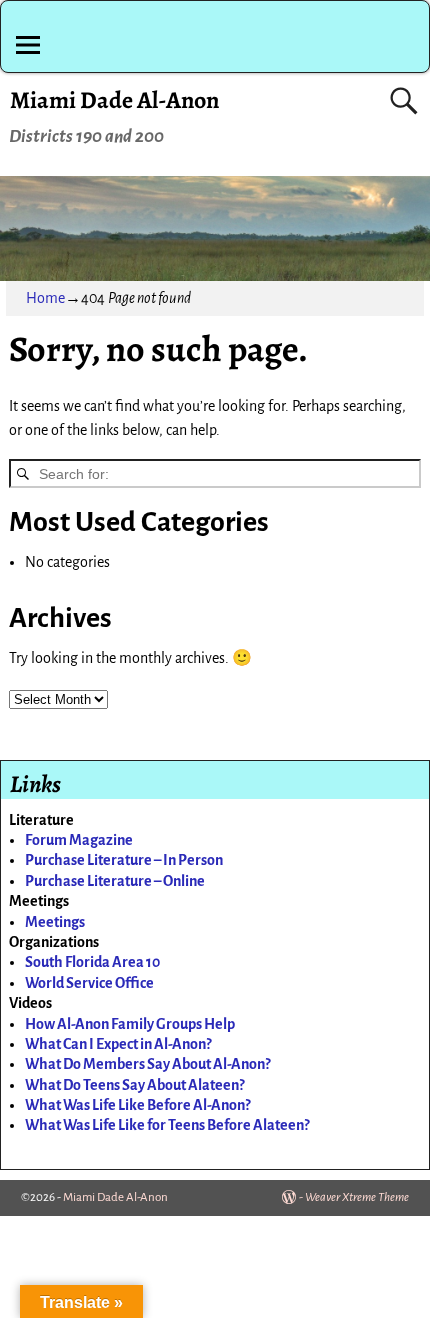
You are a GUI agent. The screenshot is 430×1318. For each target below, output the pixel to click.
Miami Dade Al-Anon (114, 100)
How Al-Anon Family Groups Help (130, 1024)
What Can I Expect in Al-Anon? (118, 1044)
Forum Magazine (79, 840)
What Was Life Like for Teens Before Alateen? (167, 1125)
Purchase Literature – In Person (124, 860)
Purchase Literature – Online (115, 881)
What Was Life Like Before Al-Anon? (137, 1105)
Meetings (55, 922)
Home (45, 298)
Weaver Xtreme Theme (357, 1197)
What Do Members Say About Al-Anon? (147, 1064)
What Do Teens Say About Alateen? (134, 1085)
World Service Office (89, 983)
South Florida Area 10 (92, 962)
